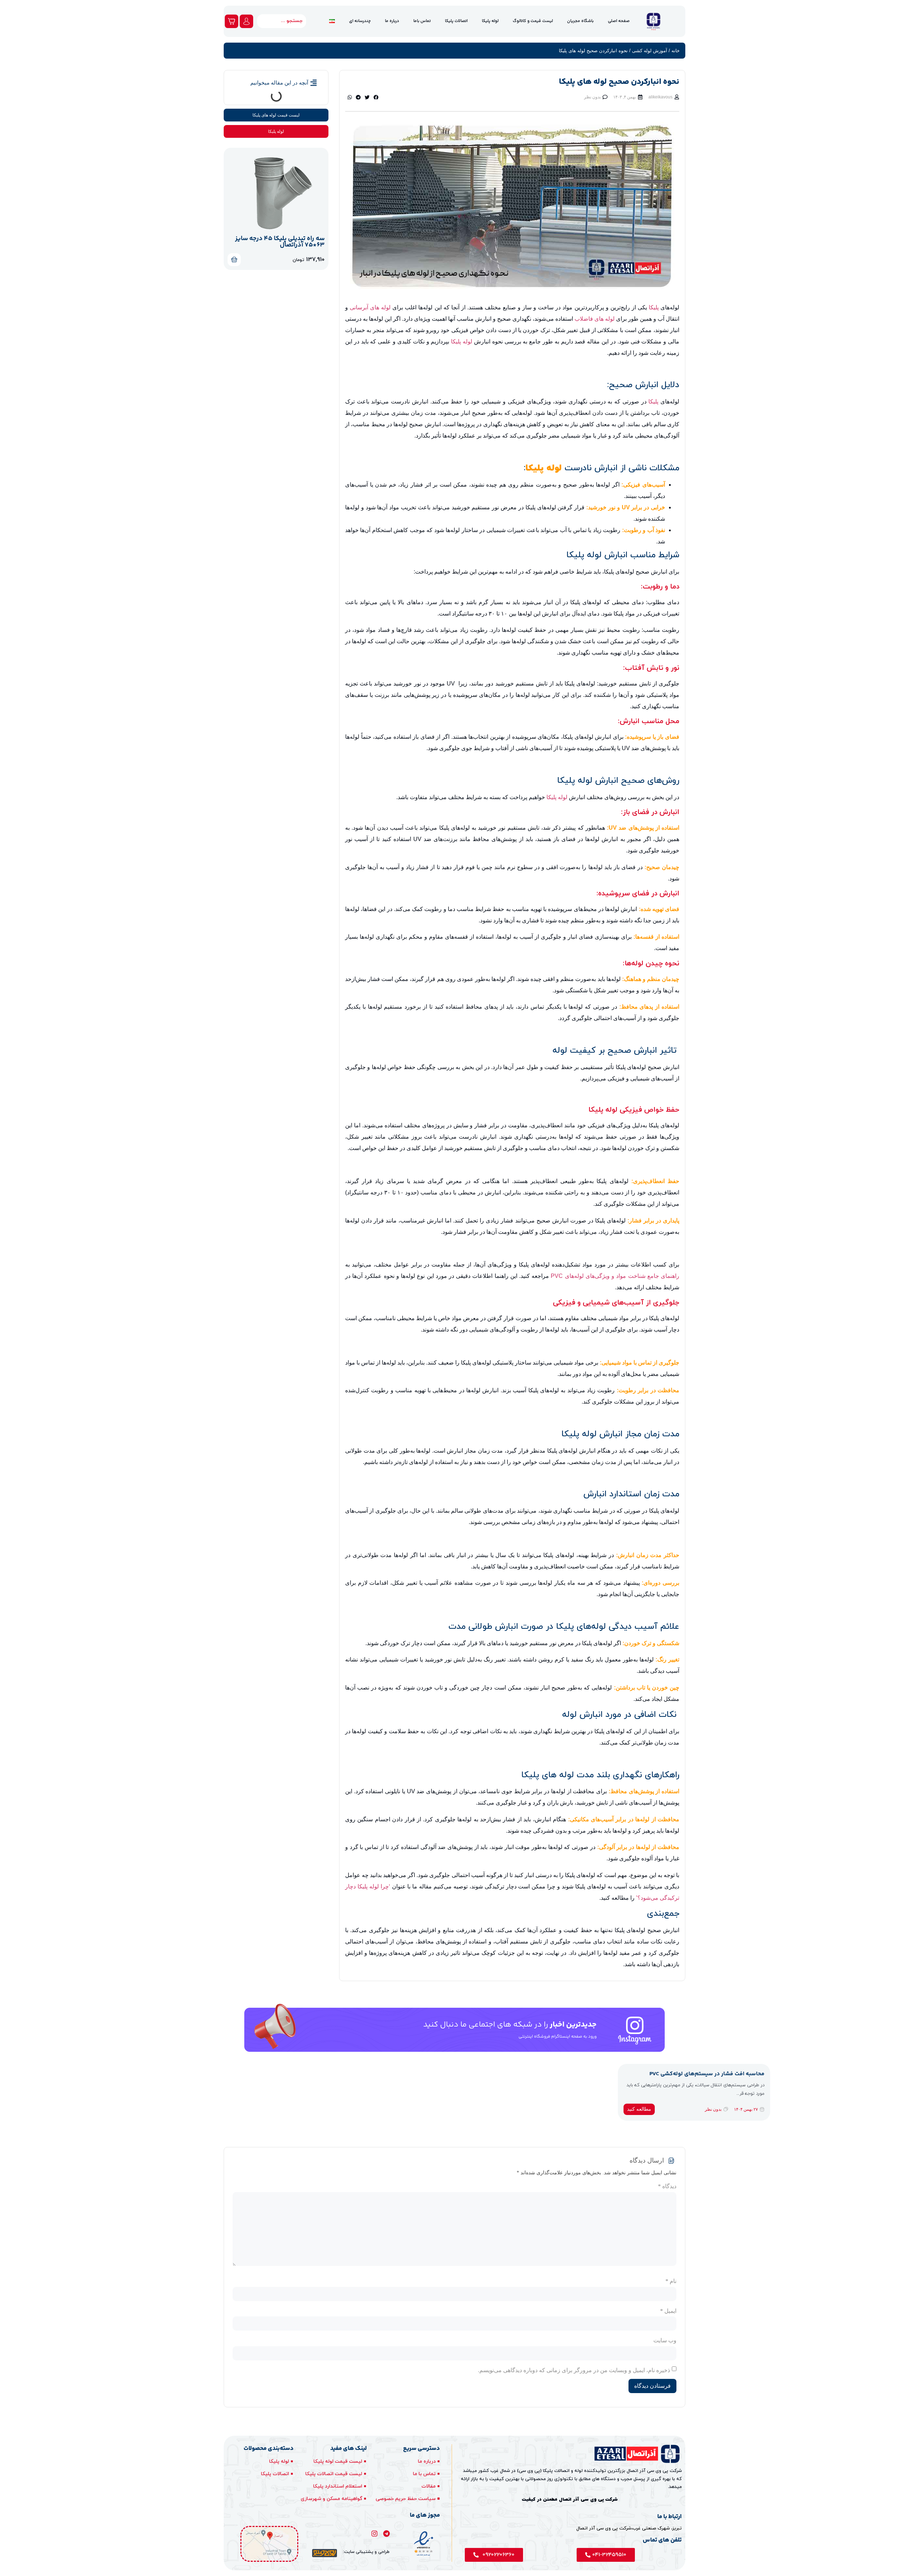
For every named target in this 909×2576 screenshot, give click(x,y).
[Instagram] (374, 2534)
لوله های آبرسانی (371, 307)
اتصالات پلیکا (456, 21)
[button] (376, 97)
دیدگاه (667, 2186)
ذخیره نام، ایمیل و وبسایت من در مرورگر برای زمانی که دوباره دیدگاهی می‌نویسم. (574, 2370)
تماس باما (422, 21)
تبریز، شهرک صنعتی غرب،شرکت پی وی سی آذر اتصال (629, 2528)
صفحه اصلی (619, 21)
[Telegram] (387, 2534)
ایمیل (668, 2311)
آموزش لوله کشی (650, 51)
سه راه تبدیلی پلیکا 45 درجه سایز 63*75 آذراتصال (280, 242)
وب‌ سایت (665, 2341)
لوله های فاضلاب (595, 319)
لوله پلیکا (490, 21)
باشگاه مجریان (580, 21)
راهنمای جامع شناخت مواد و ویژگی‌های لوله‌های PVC (615, 1276)
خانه (676, 51)
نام (671, 2281)
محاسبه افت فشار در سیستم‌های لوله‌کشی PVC (707, 2074)
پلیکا (654, 307)
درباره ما (392, 21)
